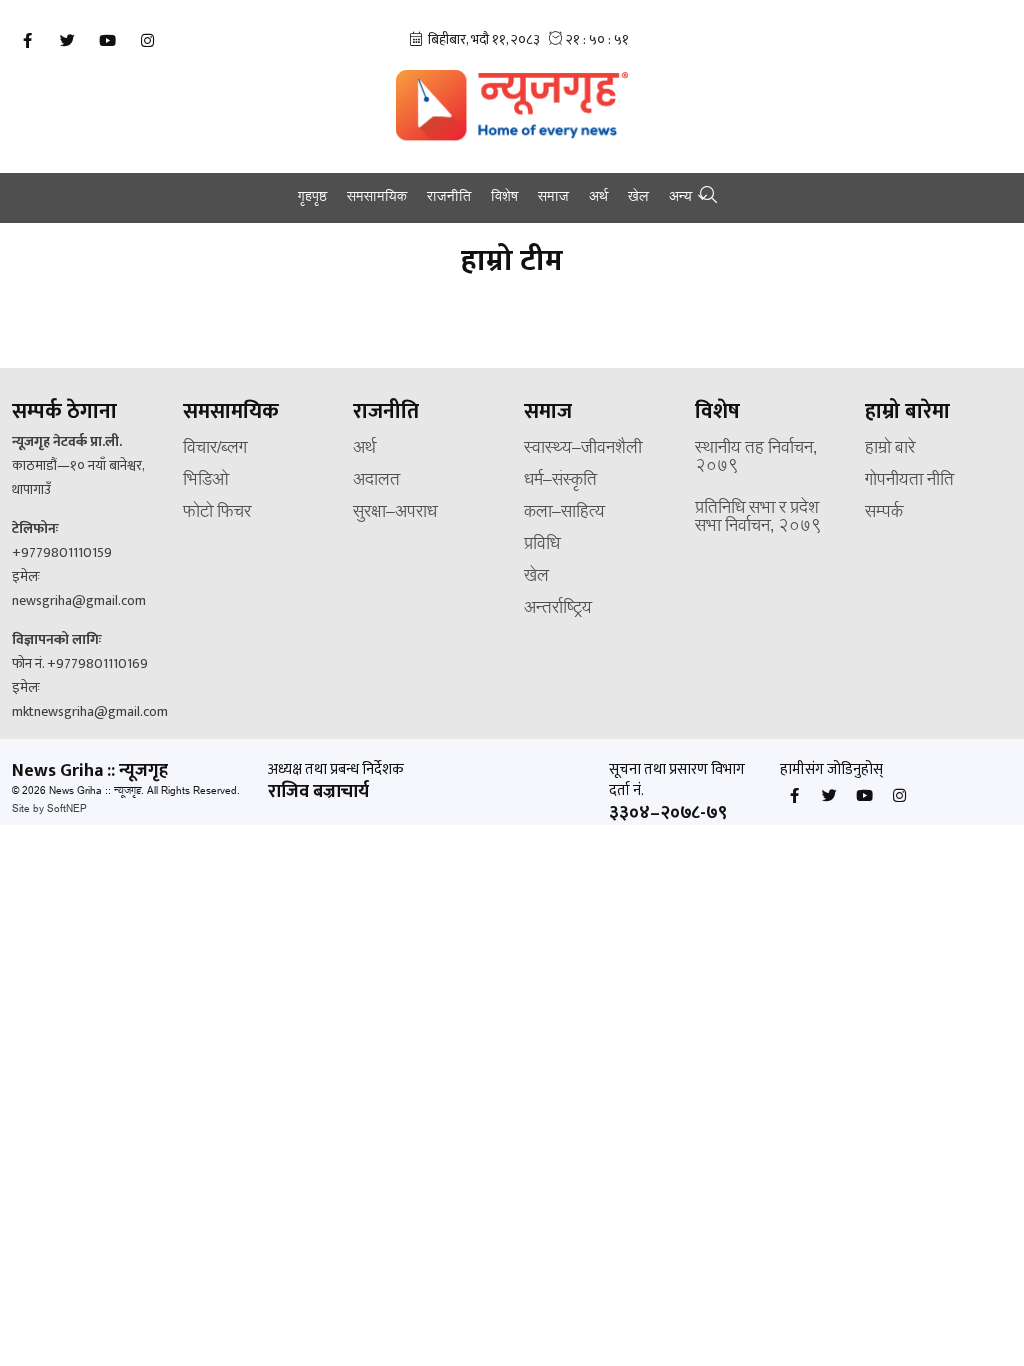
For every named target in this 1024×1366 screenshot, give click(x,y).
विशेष (504, 198)
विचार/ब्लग (215, 449)
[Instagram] (147, 41)
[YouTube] (107, 41)
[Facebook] (27, 41)
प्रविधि (542, 545)
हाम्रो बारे (890, 449)
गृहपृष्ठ (312, 198)
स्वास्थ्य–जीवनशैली (583, 449)
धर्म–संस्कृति (560, 481)
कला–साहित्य (564, 513)
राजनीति (449, 198)
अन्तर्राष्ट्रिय (558, 609)
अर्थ (598, 198)
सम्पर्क (884, 513)
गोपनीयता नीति (909, 481)
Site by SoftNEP (49, 809)
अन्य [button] (680, 198)
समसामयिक (377, 198)
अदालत (376, 481)
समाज (553, 198)
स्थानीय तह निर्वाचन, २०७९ (756, 458)
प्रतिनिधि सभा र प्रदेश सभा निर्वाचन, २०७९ (758, 518)
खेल (638, 198)
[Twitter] (67, 41)
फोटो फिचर (217, 513)
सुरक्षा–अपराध (395, 513)
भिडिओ (206, 481)
